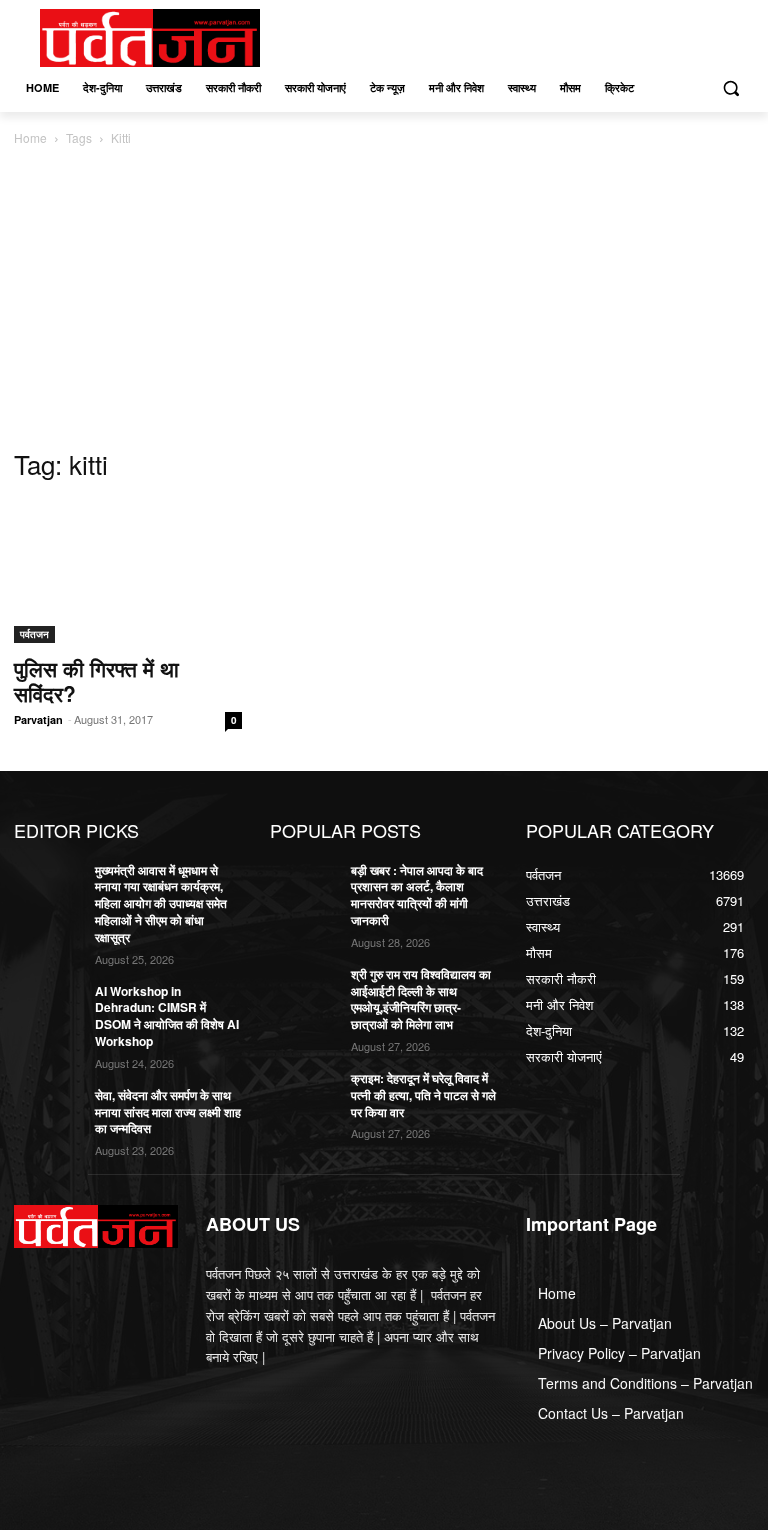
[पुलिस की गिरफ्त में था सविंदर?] (128, 571)
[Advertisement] (384, 299)
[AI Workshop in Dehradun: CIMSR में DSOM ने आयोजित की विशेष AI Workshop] (48, 1007)
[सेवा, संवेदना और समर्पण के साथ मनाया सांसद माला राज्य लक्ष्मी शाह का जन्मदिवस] (48, 1111)
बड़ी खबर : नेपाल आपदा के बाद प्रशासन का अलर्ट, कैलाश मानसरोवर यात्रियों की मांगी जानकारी (417, 895)
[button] (730, 88)
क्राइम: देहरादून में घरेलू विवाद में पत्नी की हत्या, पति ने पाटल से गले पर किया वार (423, 1095)
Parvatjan (38, 719)
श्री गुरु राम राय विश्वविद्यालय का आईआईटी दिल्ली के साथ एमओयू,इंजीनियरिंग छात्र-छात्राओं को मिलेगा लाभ (421, 999)
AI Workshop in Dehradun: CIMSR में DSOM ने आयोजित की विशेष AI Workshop (167, 1016)
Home (30, 137)
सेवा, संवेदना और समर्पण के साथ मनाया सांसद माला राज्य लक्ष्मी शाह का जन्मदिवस (168, 1112)
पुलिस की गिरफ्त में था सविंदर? (96, 680)
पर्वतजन (34, 634)
